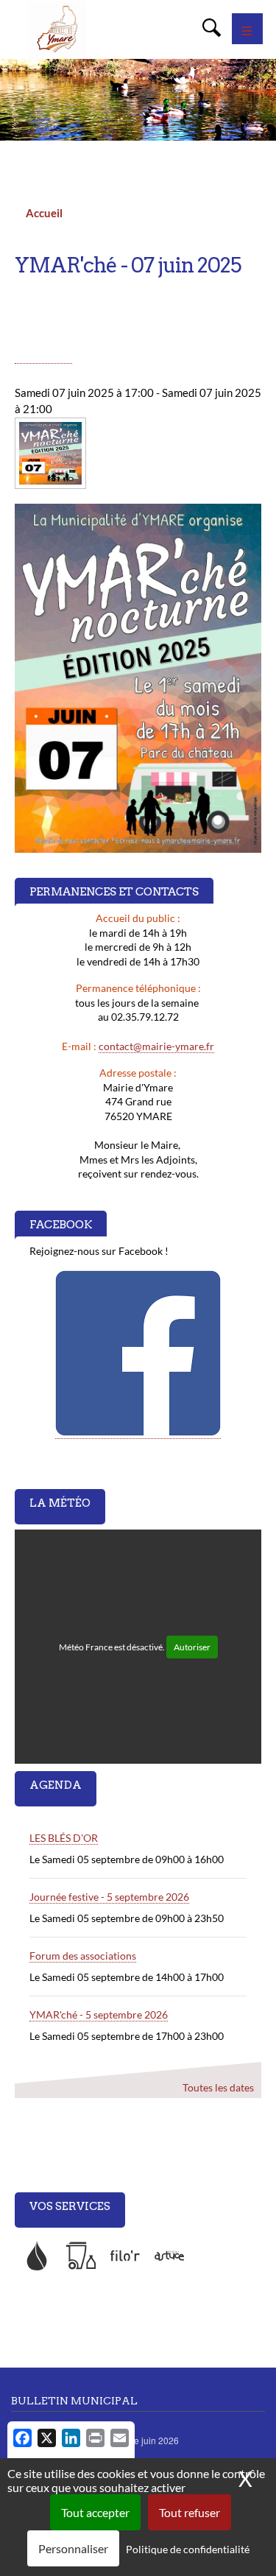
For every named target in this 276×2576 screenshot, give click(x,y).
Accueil (44, 213)
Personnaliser (73, 2548)
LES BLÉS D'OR (64, 1838)
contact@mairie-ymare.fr (156, 1046)
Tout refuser (190, 2512)
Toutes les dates (218, 2087)
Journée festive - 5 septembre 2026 (109, 1897)
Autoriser (192, 1647)
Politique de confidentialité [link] (188, 2549)
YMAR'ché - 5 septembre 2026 (99, 2014)
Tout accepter (95, 2512)
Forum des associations (83, 1956)
